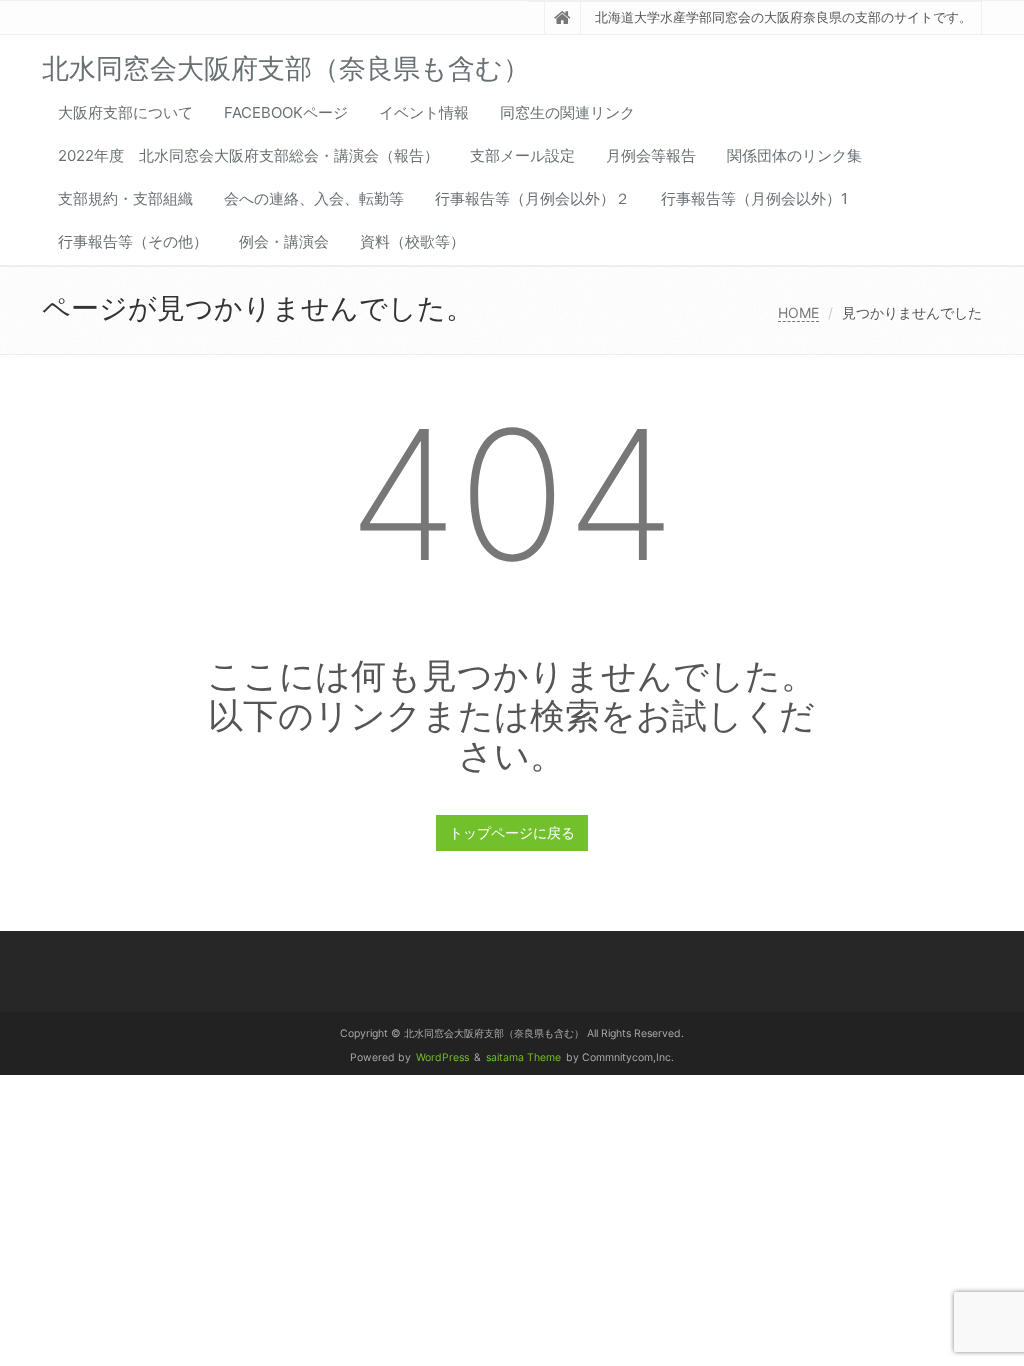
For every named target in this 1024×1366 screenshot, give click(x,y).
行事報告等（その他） (133, 241)
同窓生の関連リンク (567, 112)
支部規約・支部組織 (125, 198)
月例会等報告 (651, 155)
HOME (798, 312)
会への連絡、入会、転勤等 (314, 198)
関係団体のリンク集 (794, 155)
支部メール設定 (522, 155)
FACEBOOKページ (286, 112)
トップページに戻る (512, 832)
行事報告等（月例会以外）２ (532, 198)
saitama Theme (523, 1057)
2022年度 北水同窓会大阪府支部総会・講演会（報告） (248, 155)
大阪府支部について (125, 112)
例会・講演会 (284, 241)
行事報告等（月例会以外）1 (754, 198)
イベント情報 (424, 112)
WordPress (442, 1057)
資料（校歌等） (412, 241)
